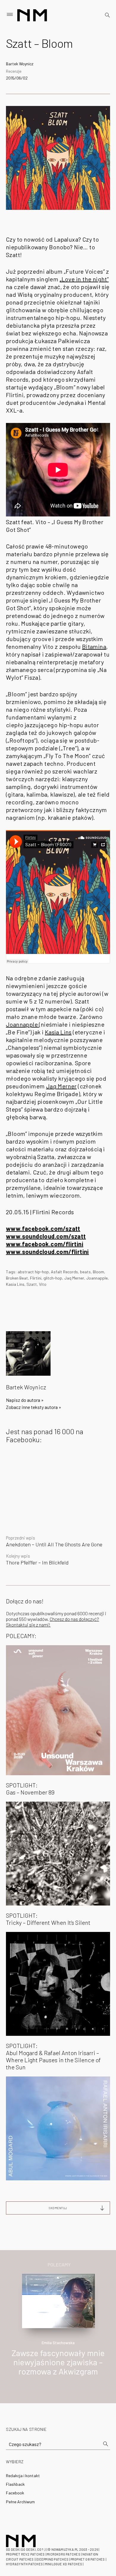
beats (85, 1272)
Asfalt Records (64, 1272)
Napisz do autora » (25, 1400)
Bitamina (94, 646)
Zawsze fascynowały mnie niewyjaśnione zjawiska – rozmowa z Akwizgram (58, 2362)
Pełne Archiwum (20, 2502)
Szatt (32, 1284)
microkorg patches (64, 2554)
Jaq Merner (61, 1086)
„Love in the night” (84, 279)
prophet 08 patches (88, 2559)
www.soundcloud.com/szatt (46, 1236)
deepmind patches (53, 2559)
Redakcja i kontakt (23, 2476)
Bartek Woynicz (20, 64)
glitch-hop (53, 1278)
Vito (43, 1284)
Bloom (98, 1272)
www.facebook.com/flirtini (45, 1244)
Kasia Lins (58, 1032)
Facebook (15, 2493)
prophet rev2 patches (25, 2554)
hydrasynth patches (24, 2564)
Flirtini (36, 1278)
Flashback (15, 2484)
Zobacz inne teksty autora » (34, 1407)
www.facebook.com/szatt (43, 1228)
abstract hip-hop (33, 1272)
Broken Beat (17, 1278)
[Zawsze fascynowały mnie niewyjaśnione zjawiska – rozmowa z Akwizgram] (58, 2300)
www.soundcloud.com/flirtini (47, 1252)
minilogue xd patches (64, 2564)
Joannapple (22, 1024)
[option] (58, 2331)
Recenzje (14, 71)
